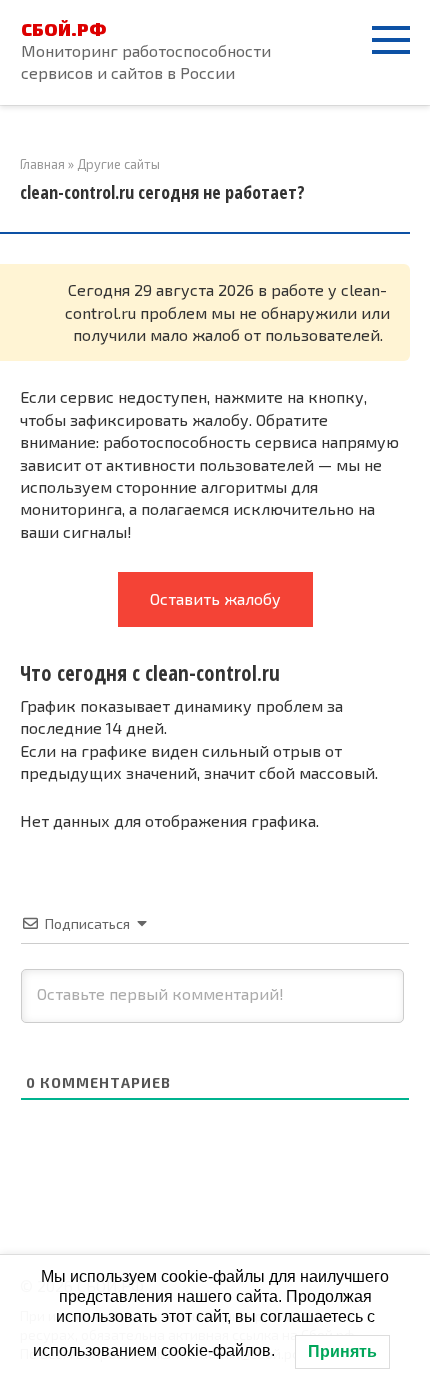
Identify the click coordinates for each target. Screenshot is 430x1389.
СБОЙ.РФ (63, 29)
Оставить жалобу (215, 598)
